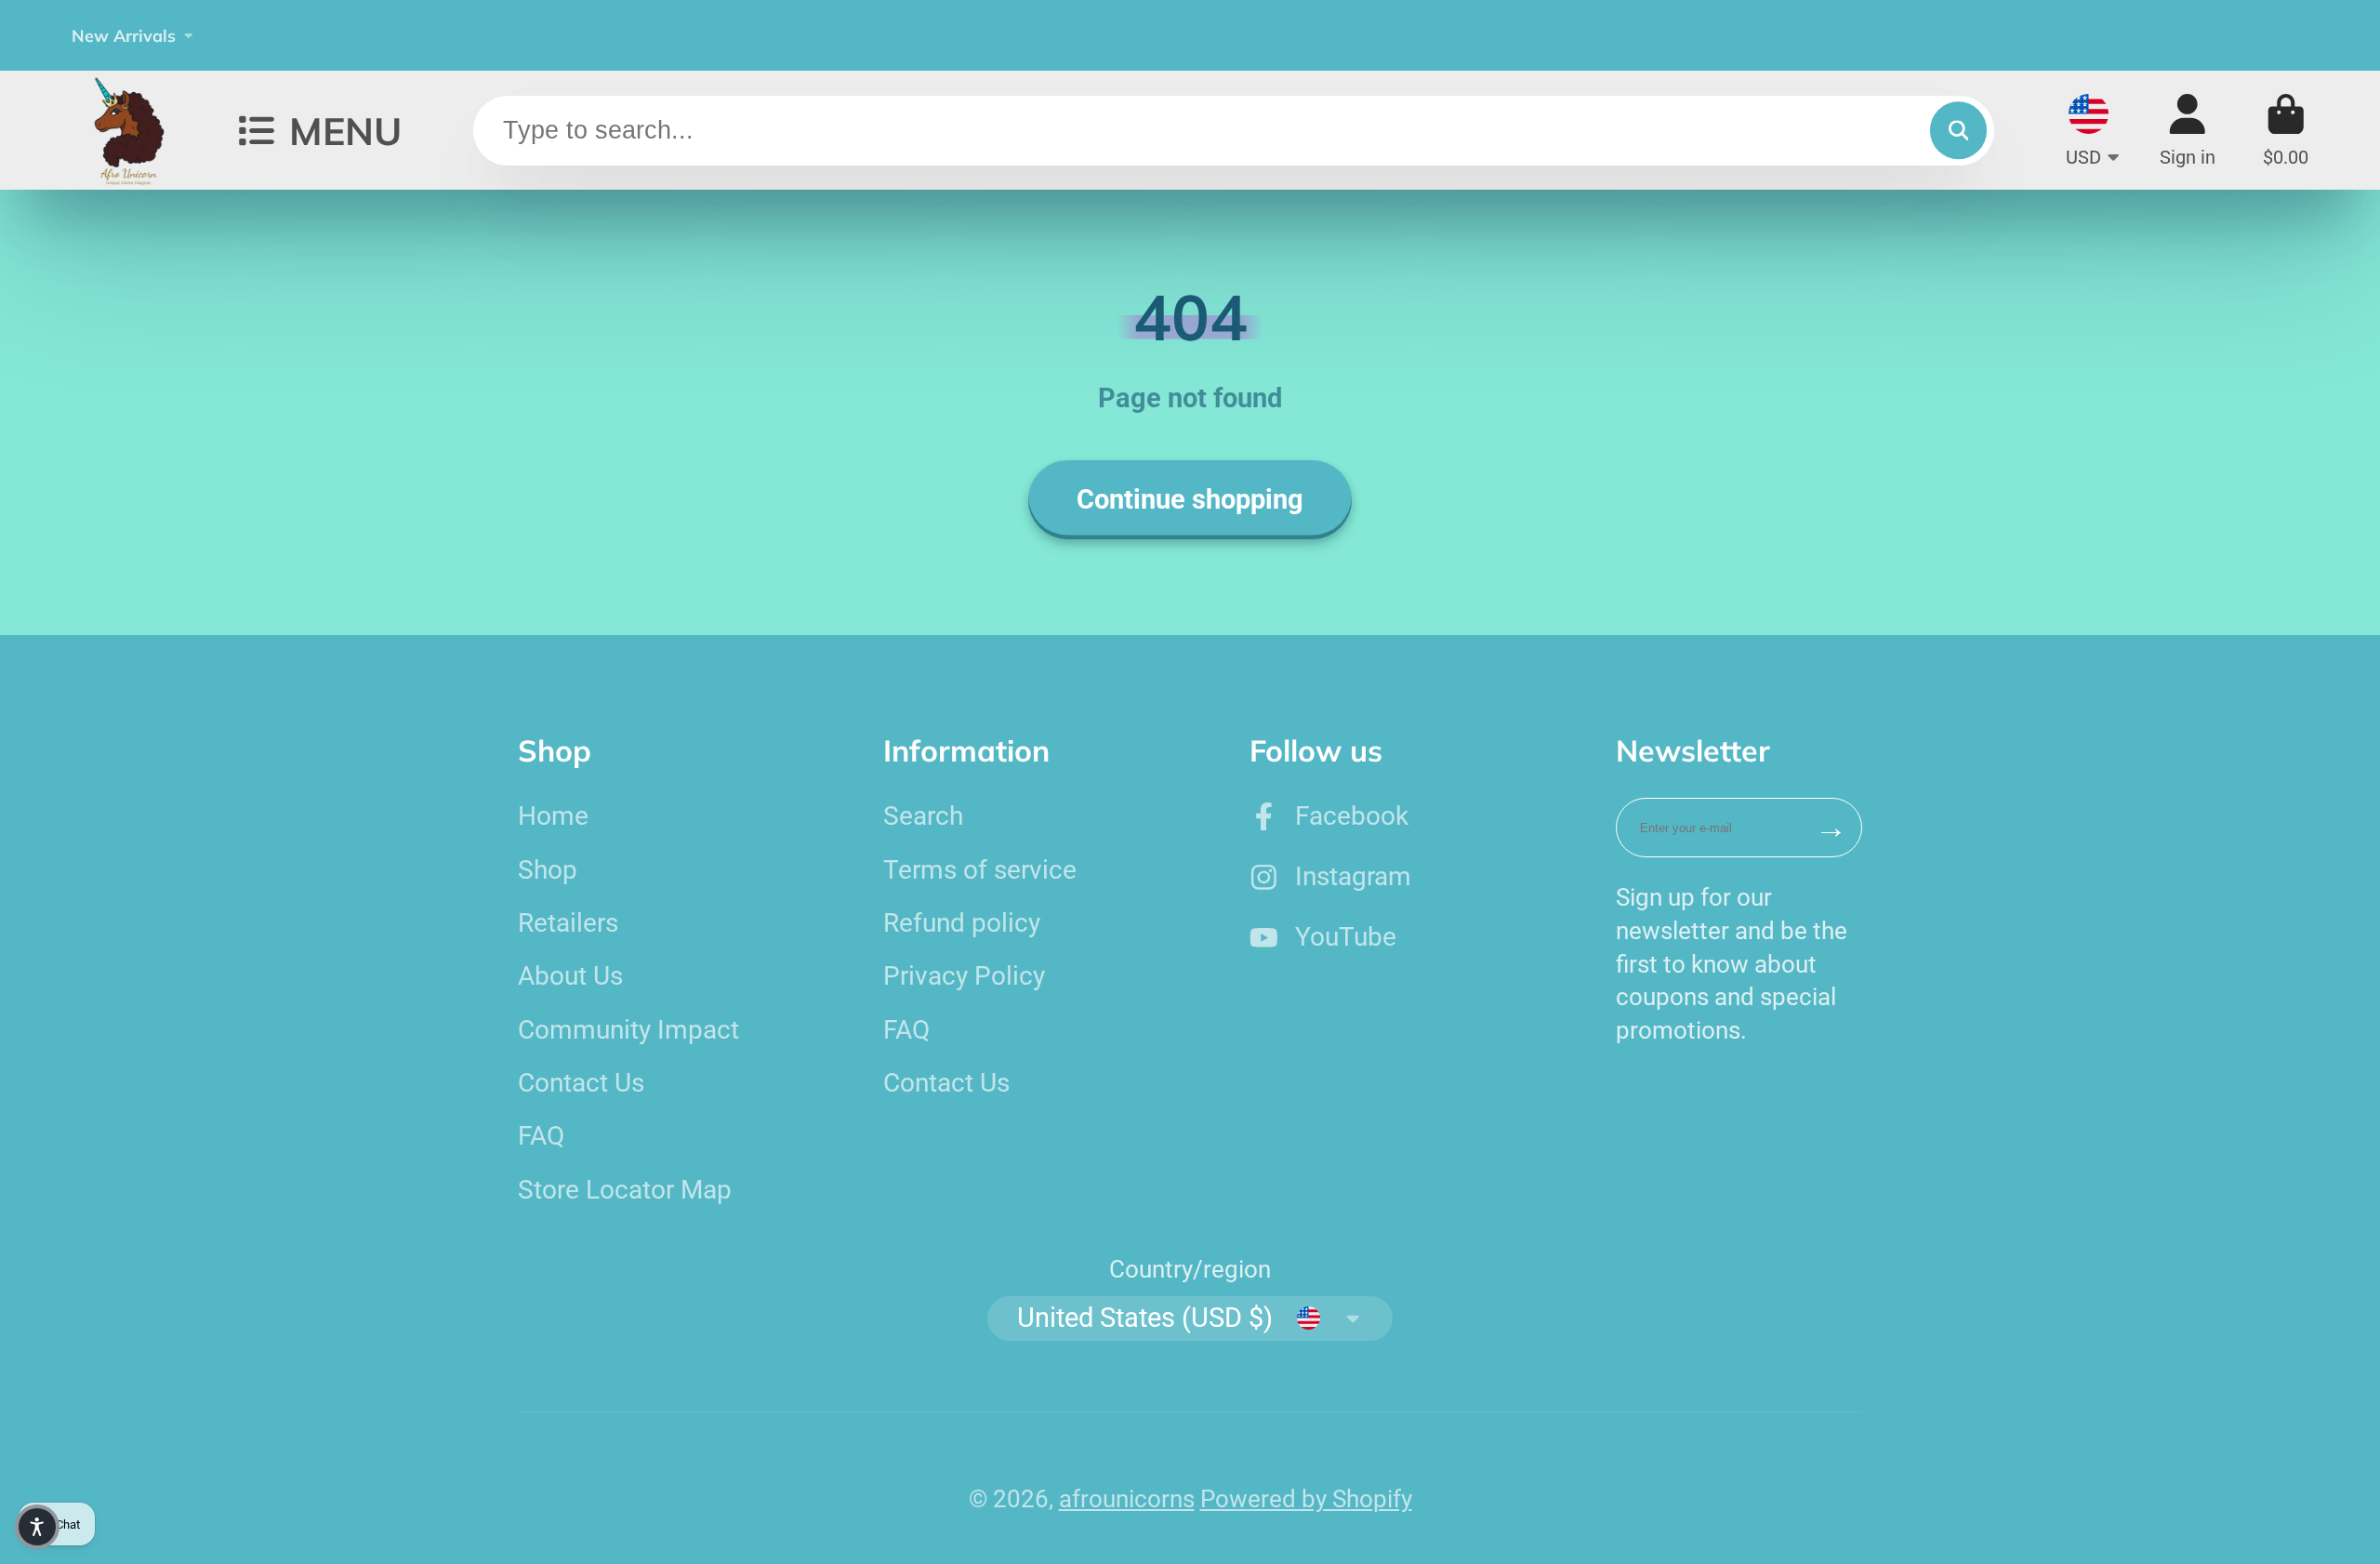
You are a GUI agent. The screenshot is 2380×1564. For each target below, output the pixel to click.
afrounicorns (1127, 1499)
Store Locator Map (625, 1190)
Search (923, 816)
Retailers (568, 923)
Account (2188, 131)
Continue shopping (1190, 499)
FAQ (541, 1136)
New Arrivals (124, 35)
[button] (37, 1527)
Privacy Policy (964, 976)
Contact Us (581, 1083)
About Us (570, 976)
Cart (2286, 131)
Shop (548, 870)
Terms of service (980, 870)
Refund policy (962, 923)
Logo (131, 130)
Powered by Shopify (1306, 1499)
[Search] (1958, 131)
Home (553, 816)
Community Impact (628, 1030)
